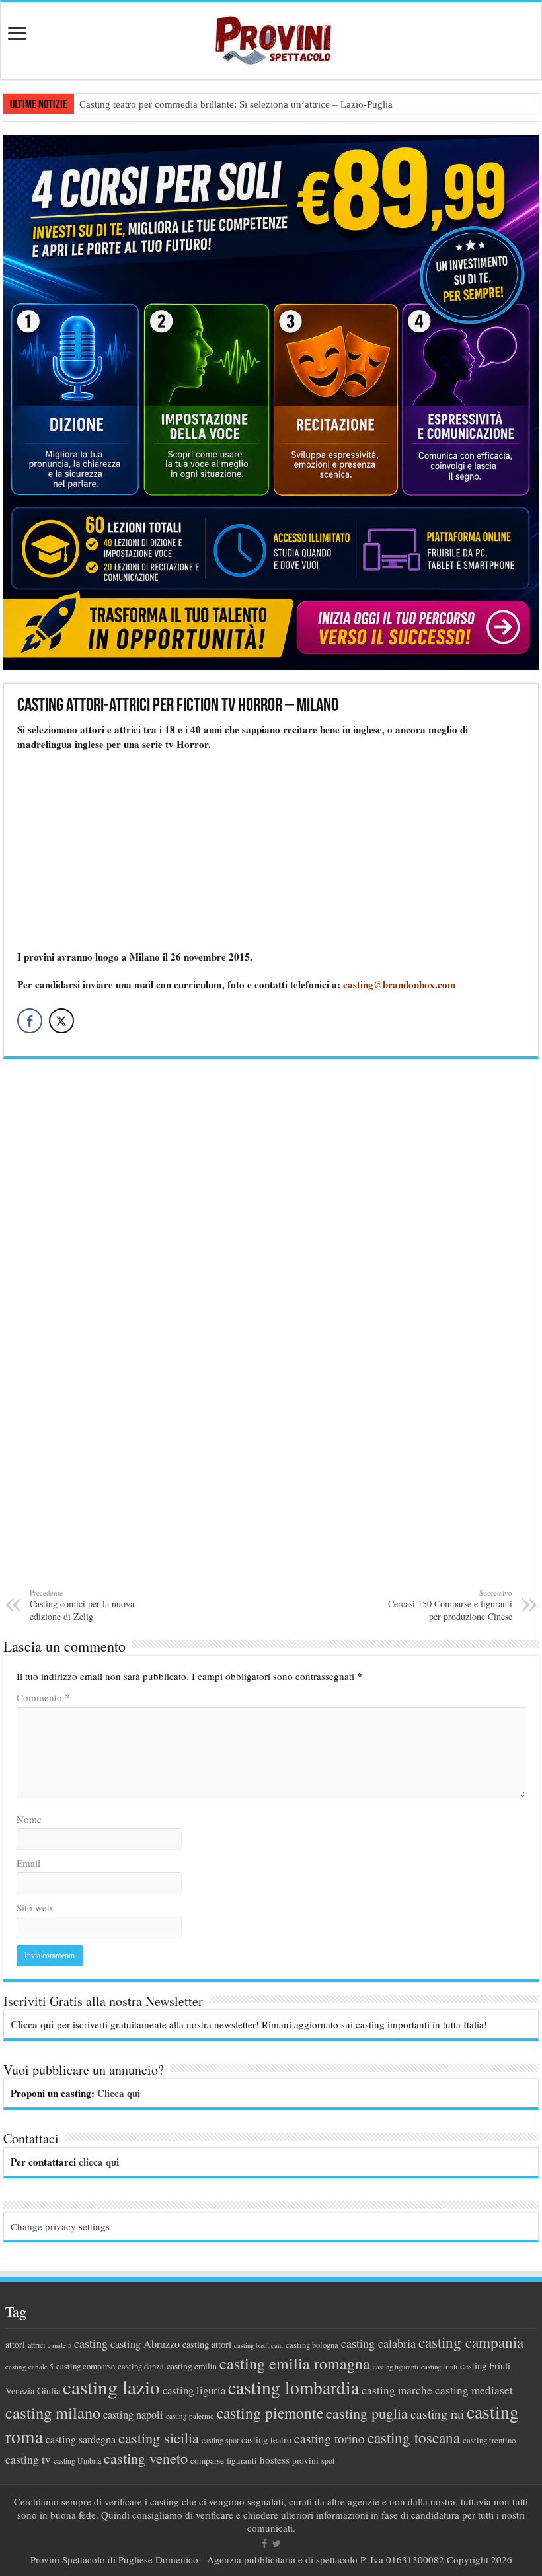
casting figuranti (396, 2367)
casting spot (220, 2440)
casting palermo (190, 2416)
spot (328, 2460)
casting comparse (86, 2366)
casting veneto (146, 2458)
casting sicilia (159, 2438)
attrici (36, 2345)
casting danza (141, 2366)
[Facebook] (264, 2544)
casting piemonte (270, 2413)
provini (305, 2460)
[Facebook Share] (30, 1021)
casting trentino (489, 2440)
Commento (43, 1697)
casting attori (207, 2344)
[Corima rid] (271, 1331)
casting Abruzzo (145, 2344)
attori (15, 2344)
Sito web (34, 1907)
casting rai (437, 2414)
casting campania (471, 2342)
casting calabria (378, 2343)
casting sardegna (81, 2439)
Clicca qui (32, 2024)
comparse (207, 2460)
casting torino (329, 2438)
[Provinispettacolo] (271, 36)
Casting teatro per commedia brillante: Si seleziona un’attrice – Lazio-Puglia (236, 104)
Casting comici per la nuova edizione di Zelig (82, 1605)
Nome (29, 1819)
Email (28, 1863)
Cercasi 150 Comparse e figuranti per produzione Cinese (450, 1605)
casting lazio (111, 2387)
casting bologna (312, 2345)
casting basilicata (258, 2345)
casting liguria (194, 2390)
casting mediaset (474, 2390)
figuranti (242, 2460)
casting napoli (133, 2415)
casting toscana (414, 2437)
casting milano (53, 2412)
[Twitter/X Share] (61, 1021)
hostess (275, 2460)
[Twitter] (277, 2544)
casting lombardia (293, 2387)
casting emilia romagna (295, 2363)
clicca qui (99, 2162)
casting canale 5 (29, 2366)
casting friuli (439, 2367)
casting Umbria (77, 2461)
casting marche (397, 2390)
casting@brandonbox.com (400, 984)
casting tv (28, 2459)
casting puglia (367, 2413)
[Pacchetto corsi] (271, 400)
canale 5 (59, 2345)
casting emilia (192, 2366)
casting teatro (266, 2440)
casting (91, 2343)
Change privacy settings (60, 2226)
